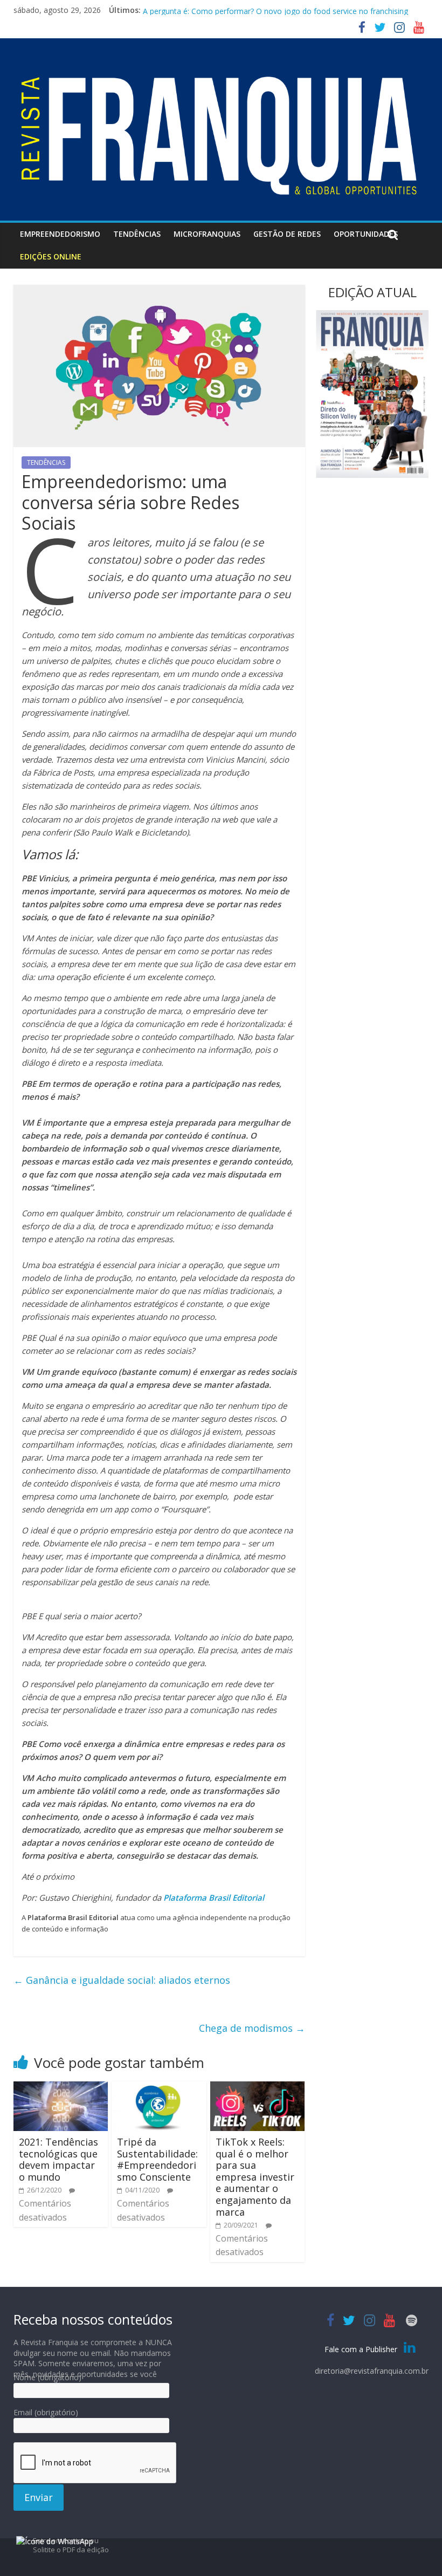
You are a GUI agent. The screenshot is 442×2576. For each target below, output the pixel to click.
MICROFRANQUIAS (207, 234)
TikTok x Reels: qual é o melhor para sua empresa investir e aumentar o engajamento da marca (255, 2177)
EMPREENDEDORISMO (60, 234)
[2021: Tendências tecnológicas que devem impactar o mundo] (61, 2088)
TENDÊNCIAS (137, 234)
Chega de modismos (252, 2028)
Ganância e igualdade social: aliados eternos (122, 1980)
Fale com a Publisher (362, 2349)
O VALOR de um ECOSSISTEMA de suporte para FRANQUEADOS (256, 10)
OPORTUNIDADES (366, 234)
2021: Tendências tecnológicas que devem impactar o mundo (58, 2159)
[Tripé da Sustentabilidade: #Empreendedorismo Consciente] (159, 2088)
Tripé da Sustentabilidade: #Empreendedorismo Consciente (157, 2159)
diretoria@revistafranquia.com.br (372, 2371)
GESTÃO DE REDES (287, 234)
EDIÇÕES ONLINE (51, 256)
